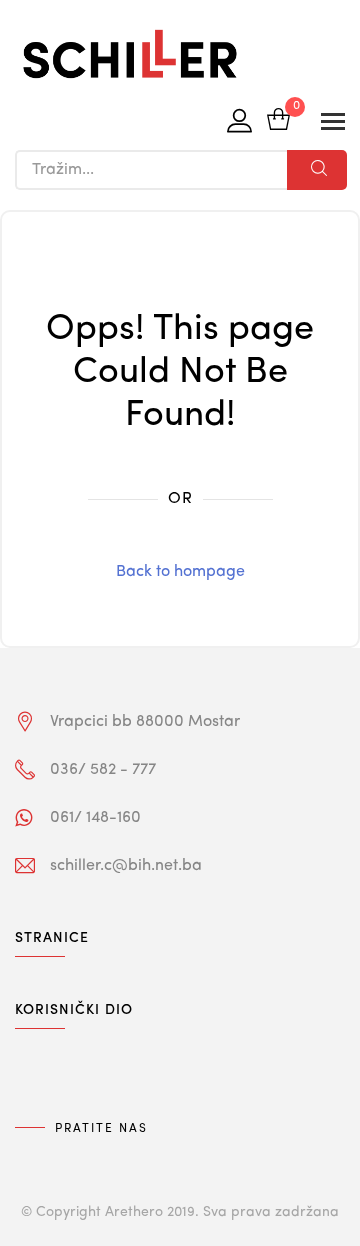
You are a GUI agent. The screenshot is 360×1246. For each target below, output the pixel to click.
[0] (278, 121)
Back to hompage (180, 572)
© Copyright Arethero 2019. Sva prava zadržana (180, 1212)
